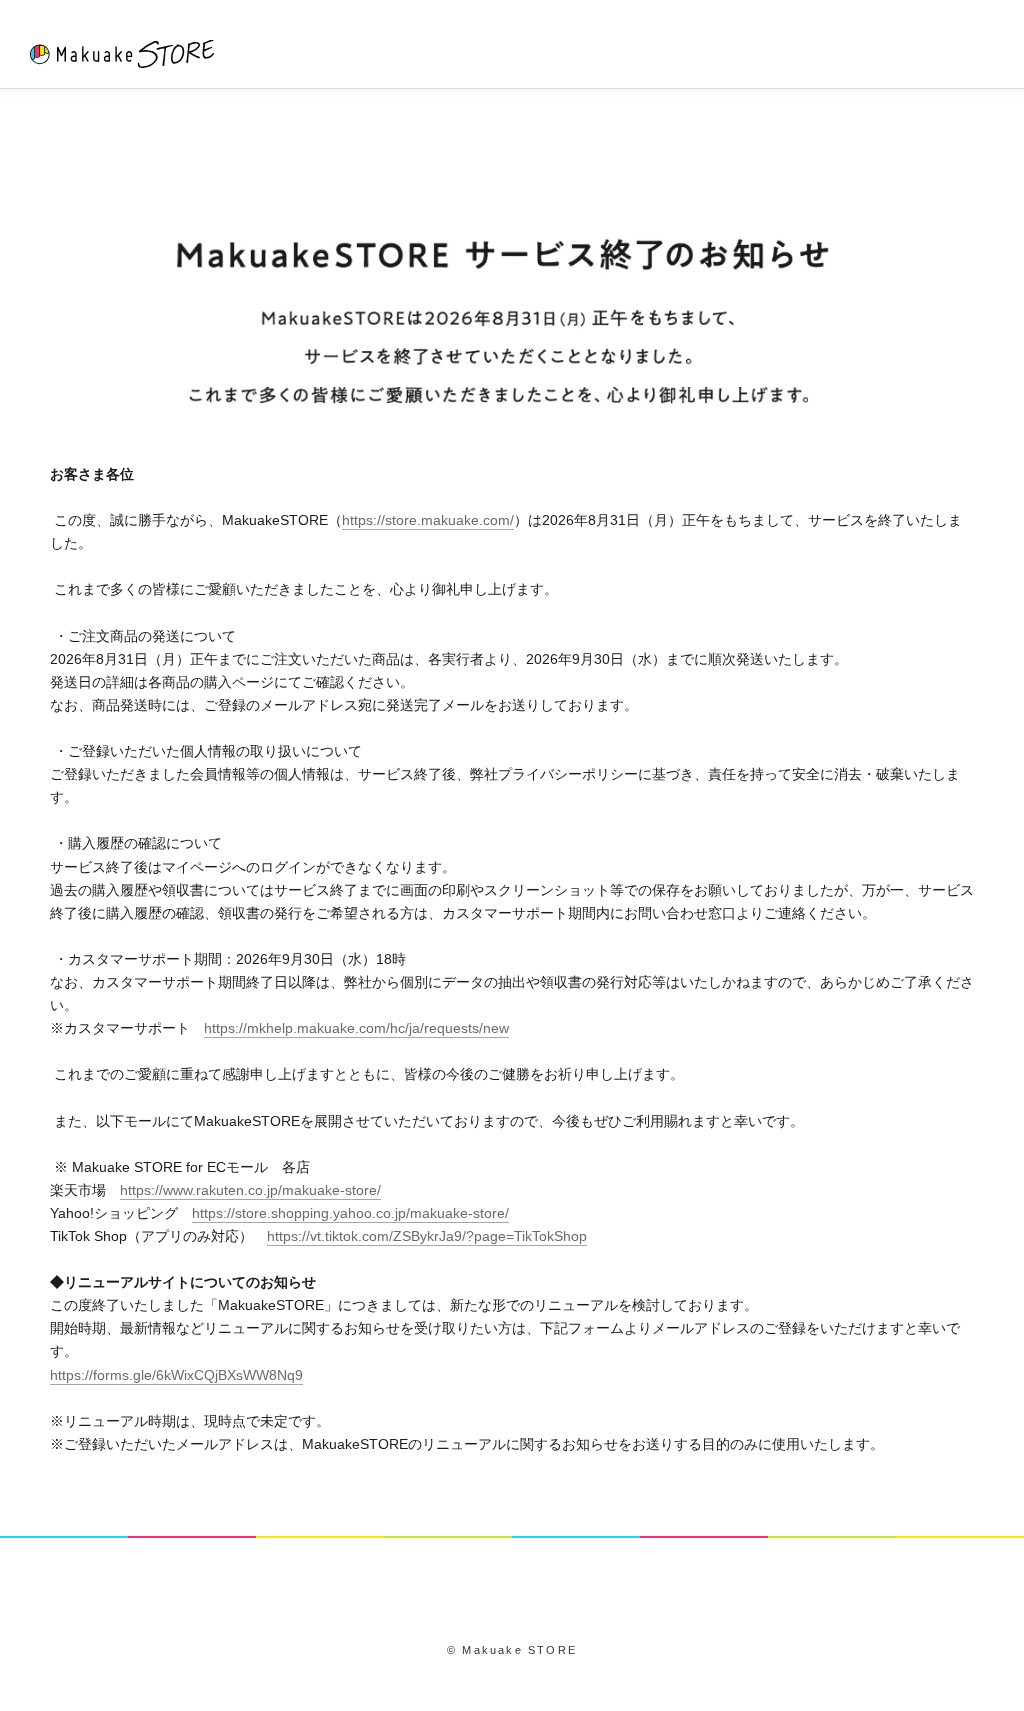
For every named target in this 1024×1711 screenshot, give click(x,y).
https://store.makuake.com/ (428, 520)
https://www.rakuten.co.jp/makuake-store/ (250, 1190)
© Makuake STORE (512, 1650)
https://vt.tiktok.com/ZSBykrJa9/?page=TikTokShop (427, 1236)
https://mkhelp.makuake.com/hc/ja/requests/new (356, 1028)
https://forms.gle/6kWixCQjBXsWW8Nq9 (176, 1375)
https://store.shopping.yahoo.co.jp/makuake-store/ (350, 1213)
